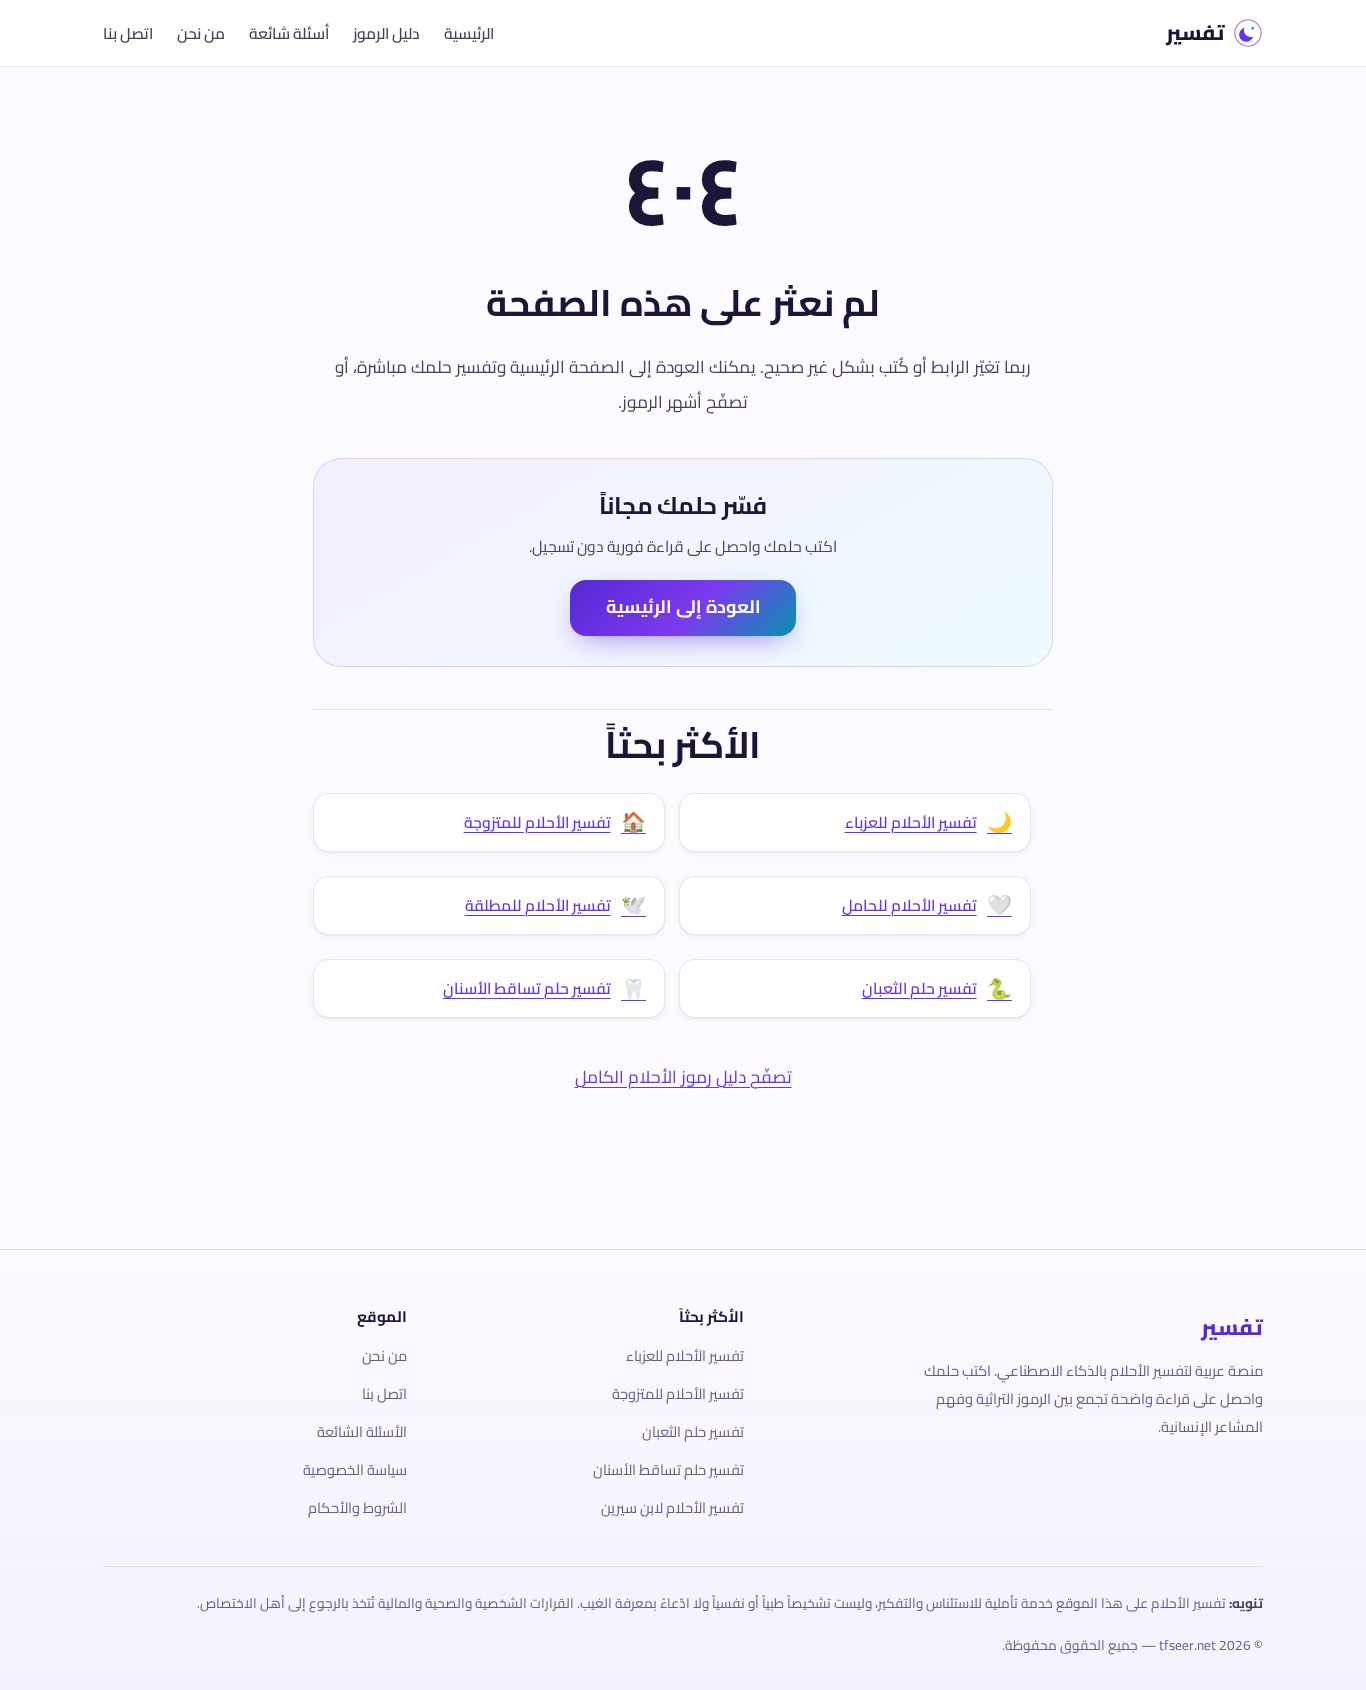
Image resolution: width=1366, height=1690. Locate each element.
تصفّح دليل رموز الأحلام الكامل (683, 1076)
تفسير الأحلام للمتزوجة (678, 1393)
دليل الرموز (386, 33)
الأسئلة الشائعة (362, 1431)
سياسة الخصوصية (355, 1469)
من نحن (201, 33)
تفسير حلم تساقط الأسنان (668, 1469)
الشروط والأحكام (357, 1507)
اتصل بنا (128, 33)
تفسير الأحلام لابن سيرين (672, 1507)
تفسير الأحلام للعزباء (685, 1355)
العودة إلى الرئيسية (683, 606)
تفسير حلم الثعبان (693, 1431)
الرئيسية (469, 33)
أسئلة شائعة (289, 33)
